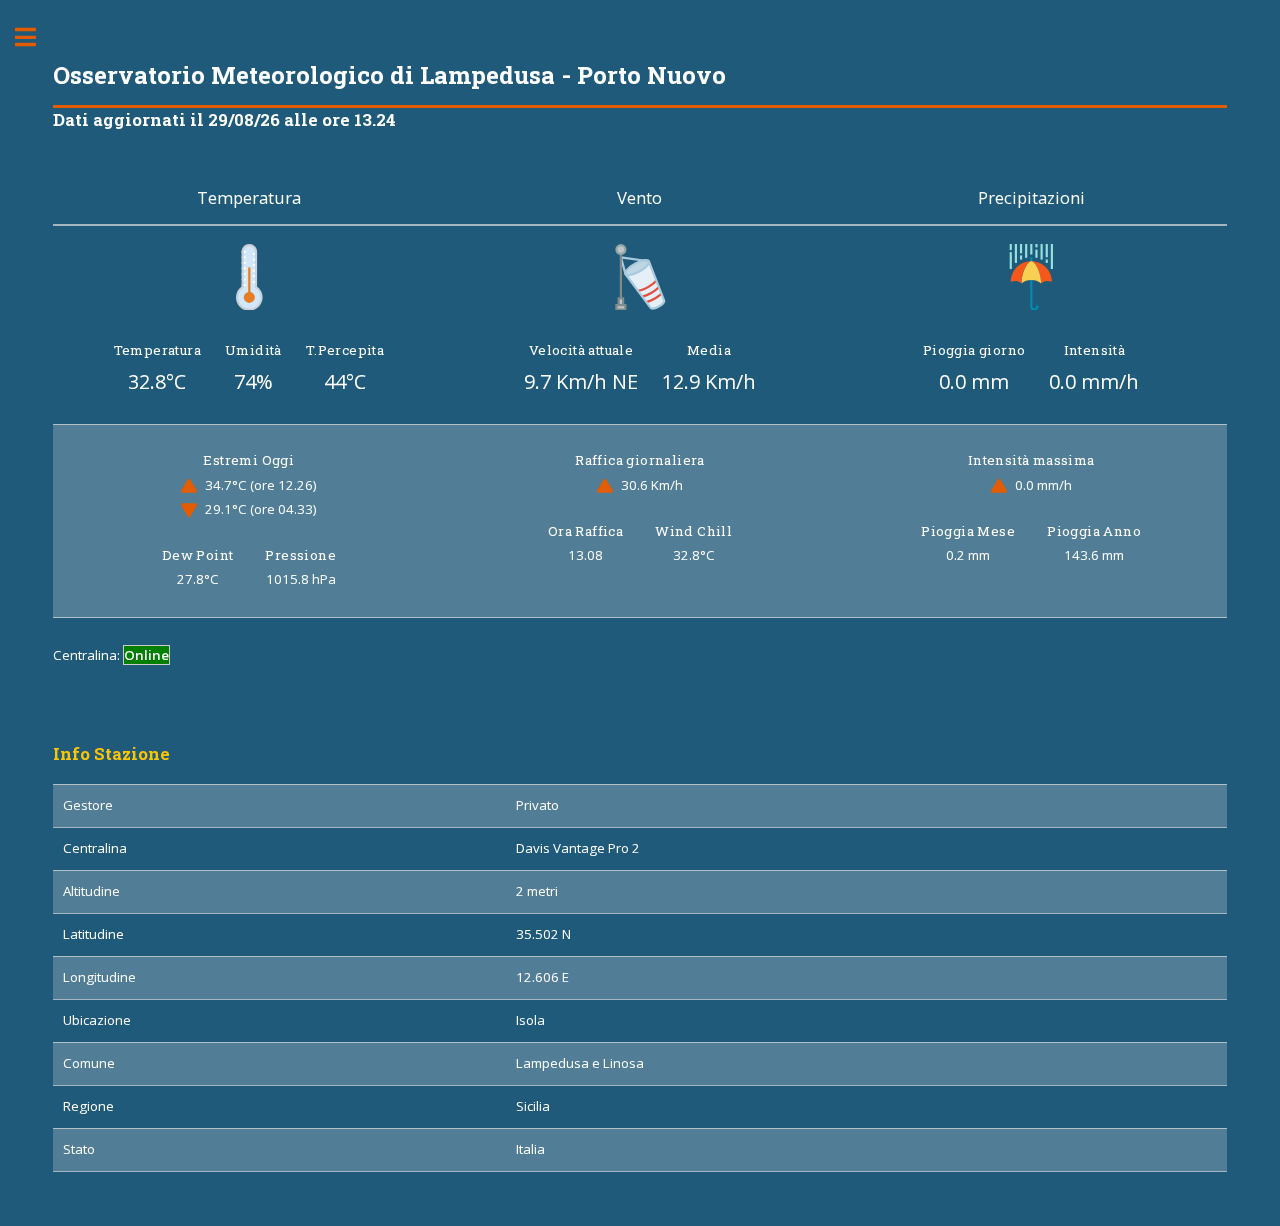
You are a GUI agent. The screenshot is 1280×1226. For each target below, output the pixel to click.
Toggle (36, 37)
